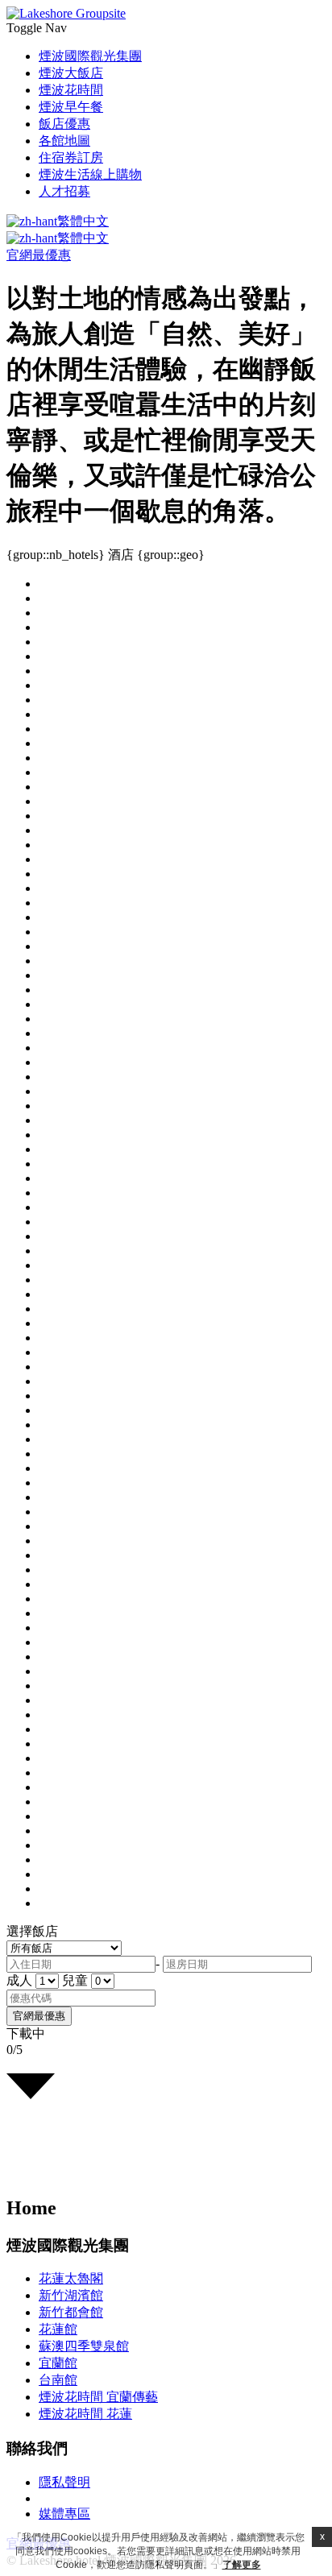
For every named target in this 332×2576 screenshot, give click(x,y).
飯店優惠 (64, 124)
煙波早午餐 (71, 107)
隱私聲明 (64, 2482)
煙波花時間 (71, 90)
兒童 (75, 1980)
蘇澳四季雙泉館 (84, 2346)
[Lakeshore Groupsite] (66, 13)
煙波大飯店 (71, 73)
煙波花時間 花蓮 (85, 2414)
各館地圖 (64, 141)
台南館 (58, 2380)
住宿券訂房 (71, 157)
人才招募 (64, 191)
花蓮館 (58, 2329)
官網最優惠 (39, 255)
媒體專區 (64, 2514)
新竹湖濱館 (71, 2295)
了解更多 (242, 2565)
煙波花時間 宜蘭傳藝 (98, 2397)
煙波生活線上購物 (90, 174)
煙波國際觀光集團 (90, 56)
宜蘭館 (58, 2363)
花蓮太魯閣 (71, 2278)
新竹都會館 (71, 2312)
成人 (19, 1980)
